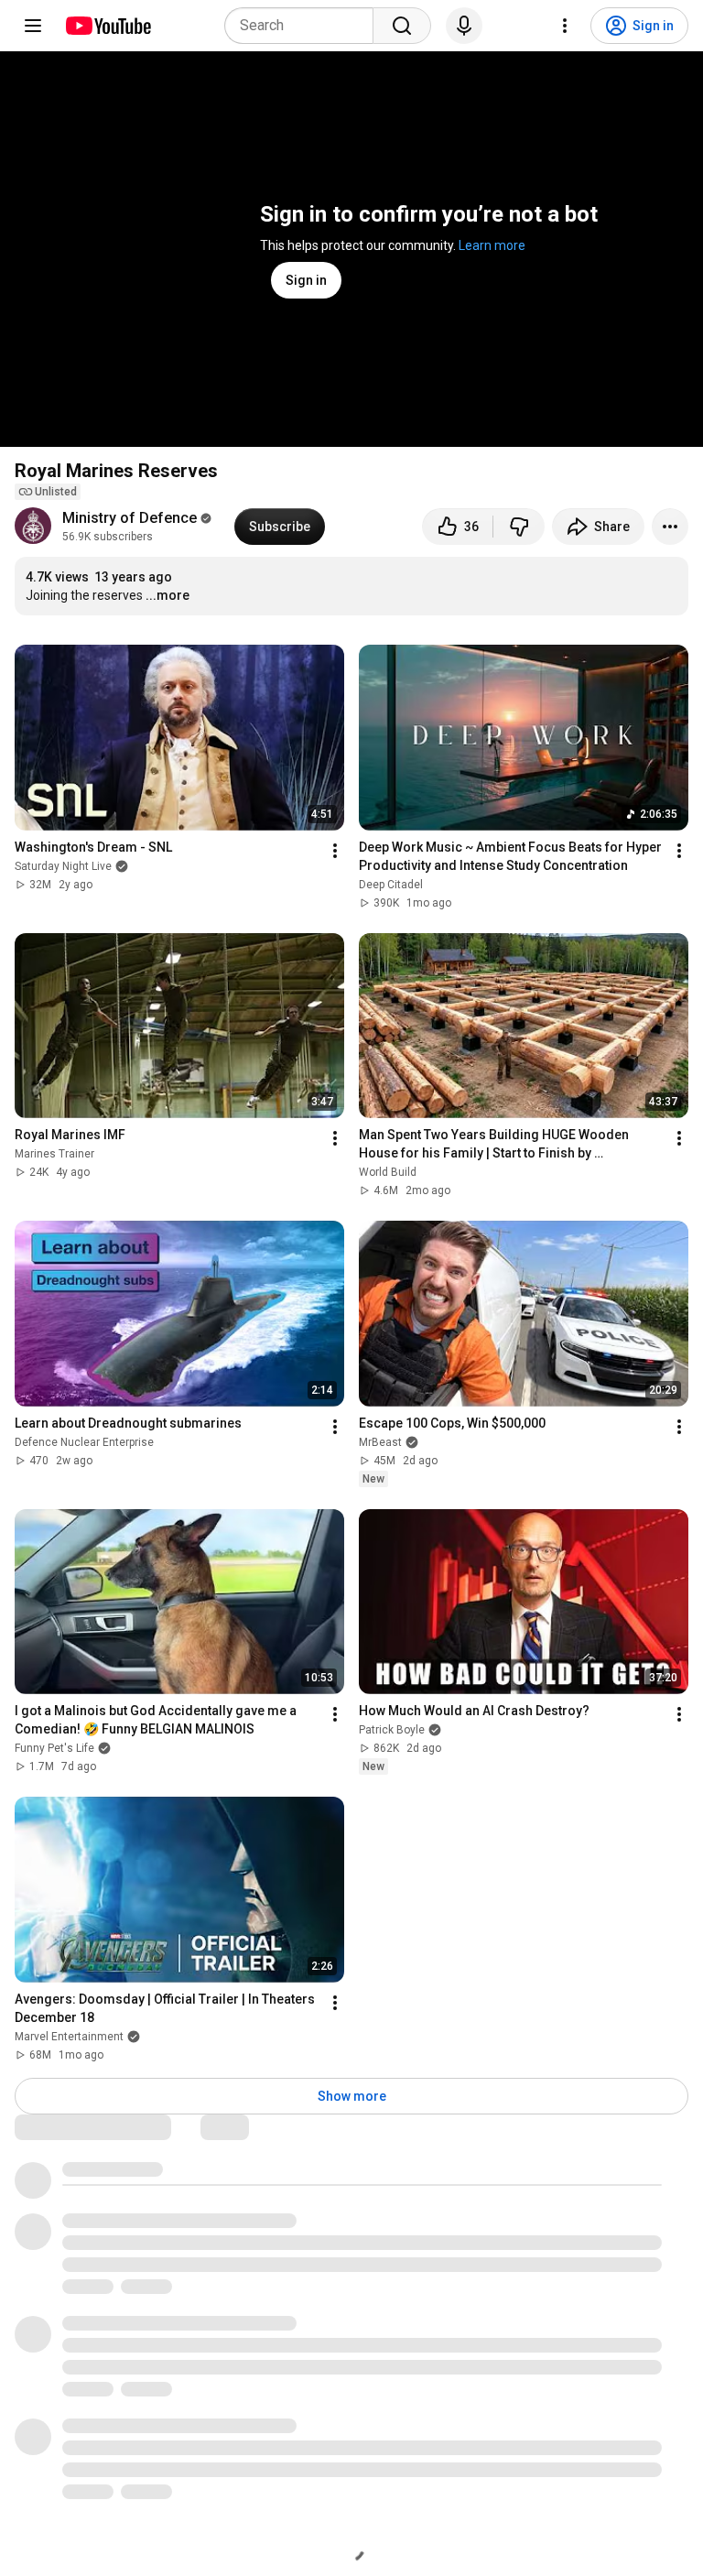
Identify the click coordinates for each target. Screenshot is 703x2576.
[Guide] (33, 26)
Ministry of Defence (130, 518)
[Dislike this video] (519, 527)
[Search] (402, 26)
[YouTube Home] (108, 26)
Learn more (492, 245)
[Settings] (565, 26)
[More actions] (670, 527)
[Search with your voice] (464, 26)
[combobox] (304, 26)
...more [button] (168, 595)
